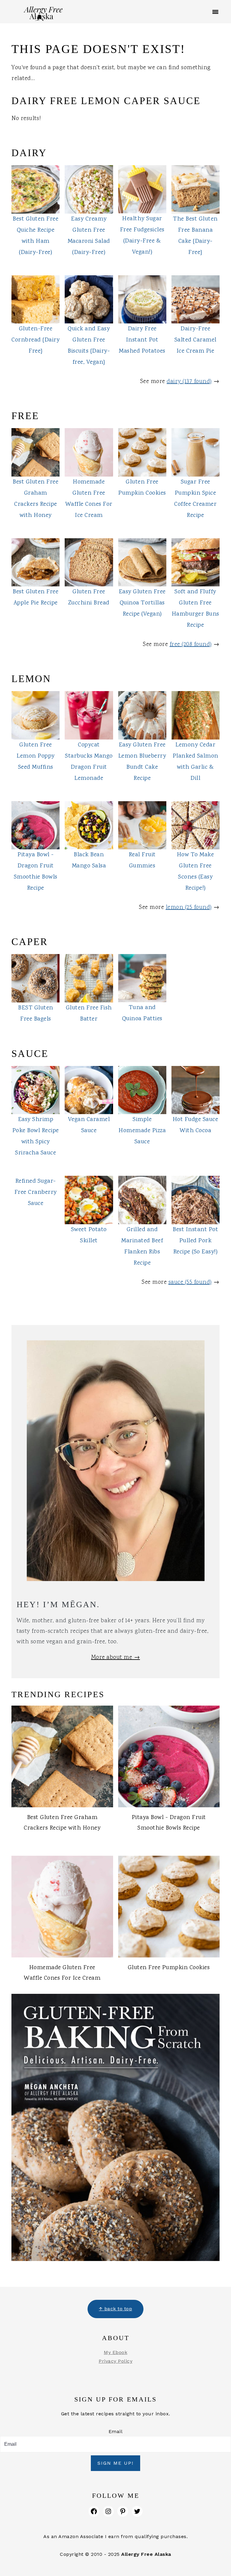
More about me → (116, 1657)
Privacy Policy (115, 2361)
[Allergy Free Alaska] (43, 17)
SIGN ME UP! (115, 2463)
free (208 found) (191, 644)
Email (116, 2431)
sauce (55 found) (190, 1282)
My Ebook (115, 2352)
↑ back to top (116, 2309)
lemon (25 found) (189, 907)
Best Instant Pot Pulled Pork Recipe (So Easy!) (195, 1241)
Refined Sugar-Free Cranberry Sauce (36, 1192)
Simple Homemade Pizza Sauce (142, 1131)
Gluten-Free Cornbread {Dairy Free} (35, 340)
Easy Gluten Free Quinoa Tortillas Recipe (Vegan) (142, 603)
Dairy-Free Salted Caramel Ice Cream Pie (196, 340)
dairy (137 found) (189, 381)
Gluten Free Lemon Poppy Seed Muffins (36, 756)
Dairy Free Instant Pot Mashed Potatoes (142, 340)
